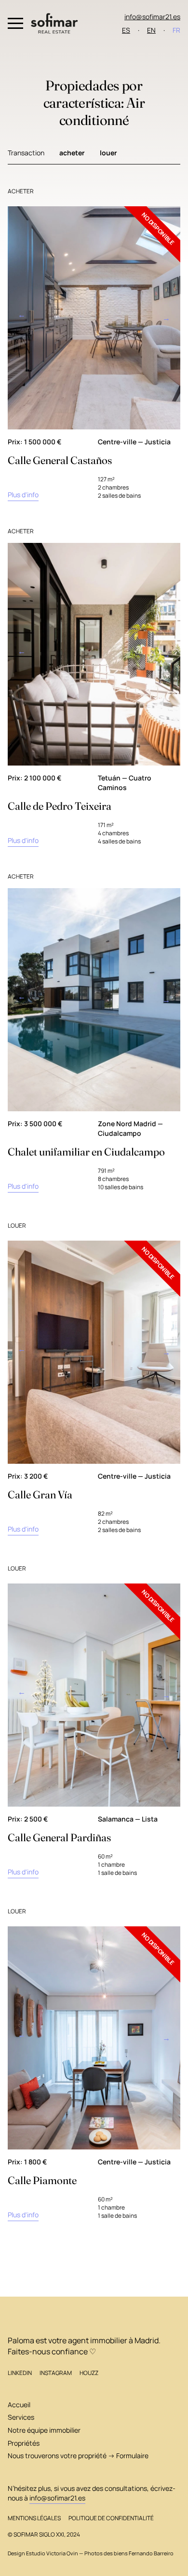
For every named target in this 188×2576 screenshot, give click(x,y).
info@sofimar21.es (152, 17)
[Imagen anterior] (21, 318)
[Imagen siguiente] (167, 318)
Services (21, 2417)
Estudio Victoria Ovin (52, 2553)
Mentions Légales (34, 2518)
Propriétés (24, 2443)
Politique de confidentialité (111, 2518)
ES (126, 30)
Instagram (56, 2373)
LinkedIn (20, 2373)
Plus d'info (23, 495)
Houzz (89, 2373)
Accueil (19, 2405)
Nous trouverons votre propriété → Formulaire (78, 2456)
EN (151, 30)
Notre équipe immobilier (44, 2430)
